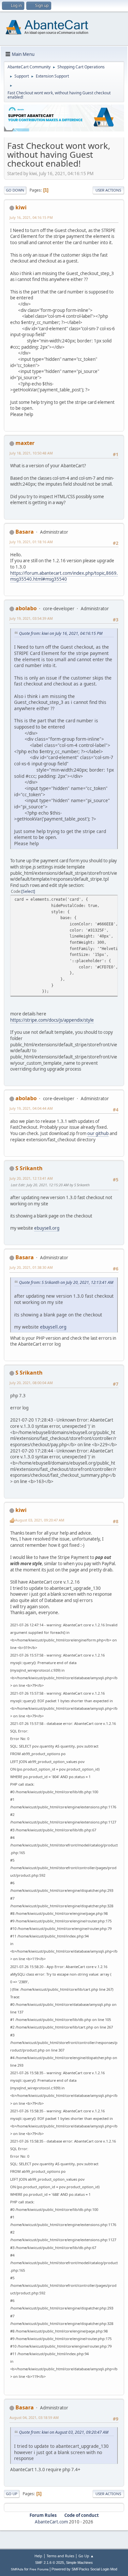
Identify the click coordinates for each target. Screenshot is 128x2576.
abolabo (26, 608)
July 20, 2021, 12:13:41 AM (31, 1178)
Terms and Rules (60, 2556)
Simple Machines (79, 2563)
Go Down (15, 190)
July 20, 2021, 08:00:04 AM (31, 1383)
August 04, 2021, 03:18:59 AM (34, 2417)
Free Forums (39, 2569)
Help (38, 2556)
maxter (25, 443)
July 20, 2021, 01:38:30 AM (31, 1267)
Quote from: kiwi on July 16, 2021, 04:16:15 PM (61, 633)
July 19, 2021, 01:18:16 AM (31, 542)
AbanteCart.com (51, 2522)
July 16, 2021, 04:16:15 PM (31, 217)
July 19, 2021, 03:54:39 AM (31, 618)
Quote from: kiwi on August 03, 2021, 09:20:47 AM (64, 2432)
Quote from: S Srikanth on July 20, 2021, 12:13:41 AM (66, 1282)
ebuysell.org (47, 1228)
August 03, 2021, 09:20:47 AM (40, 1520)
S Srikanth (29, 1168)
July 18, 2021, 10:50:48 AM (31, 453)
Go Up (12, 2494)
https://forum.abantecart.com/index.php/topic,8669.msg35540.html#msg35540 (64, 576)
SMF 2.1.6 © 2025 (50, 2563)
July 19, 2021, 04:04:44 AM (31, 1108)
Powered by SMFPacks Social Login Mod (84, 2569)
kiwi (21, 207)
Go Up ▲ (86, 2556)
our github (98, 1133)
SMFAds (17, 2569)
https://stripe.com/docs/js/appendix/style (52, 1020)
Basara (25, 532)
